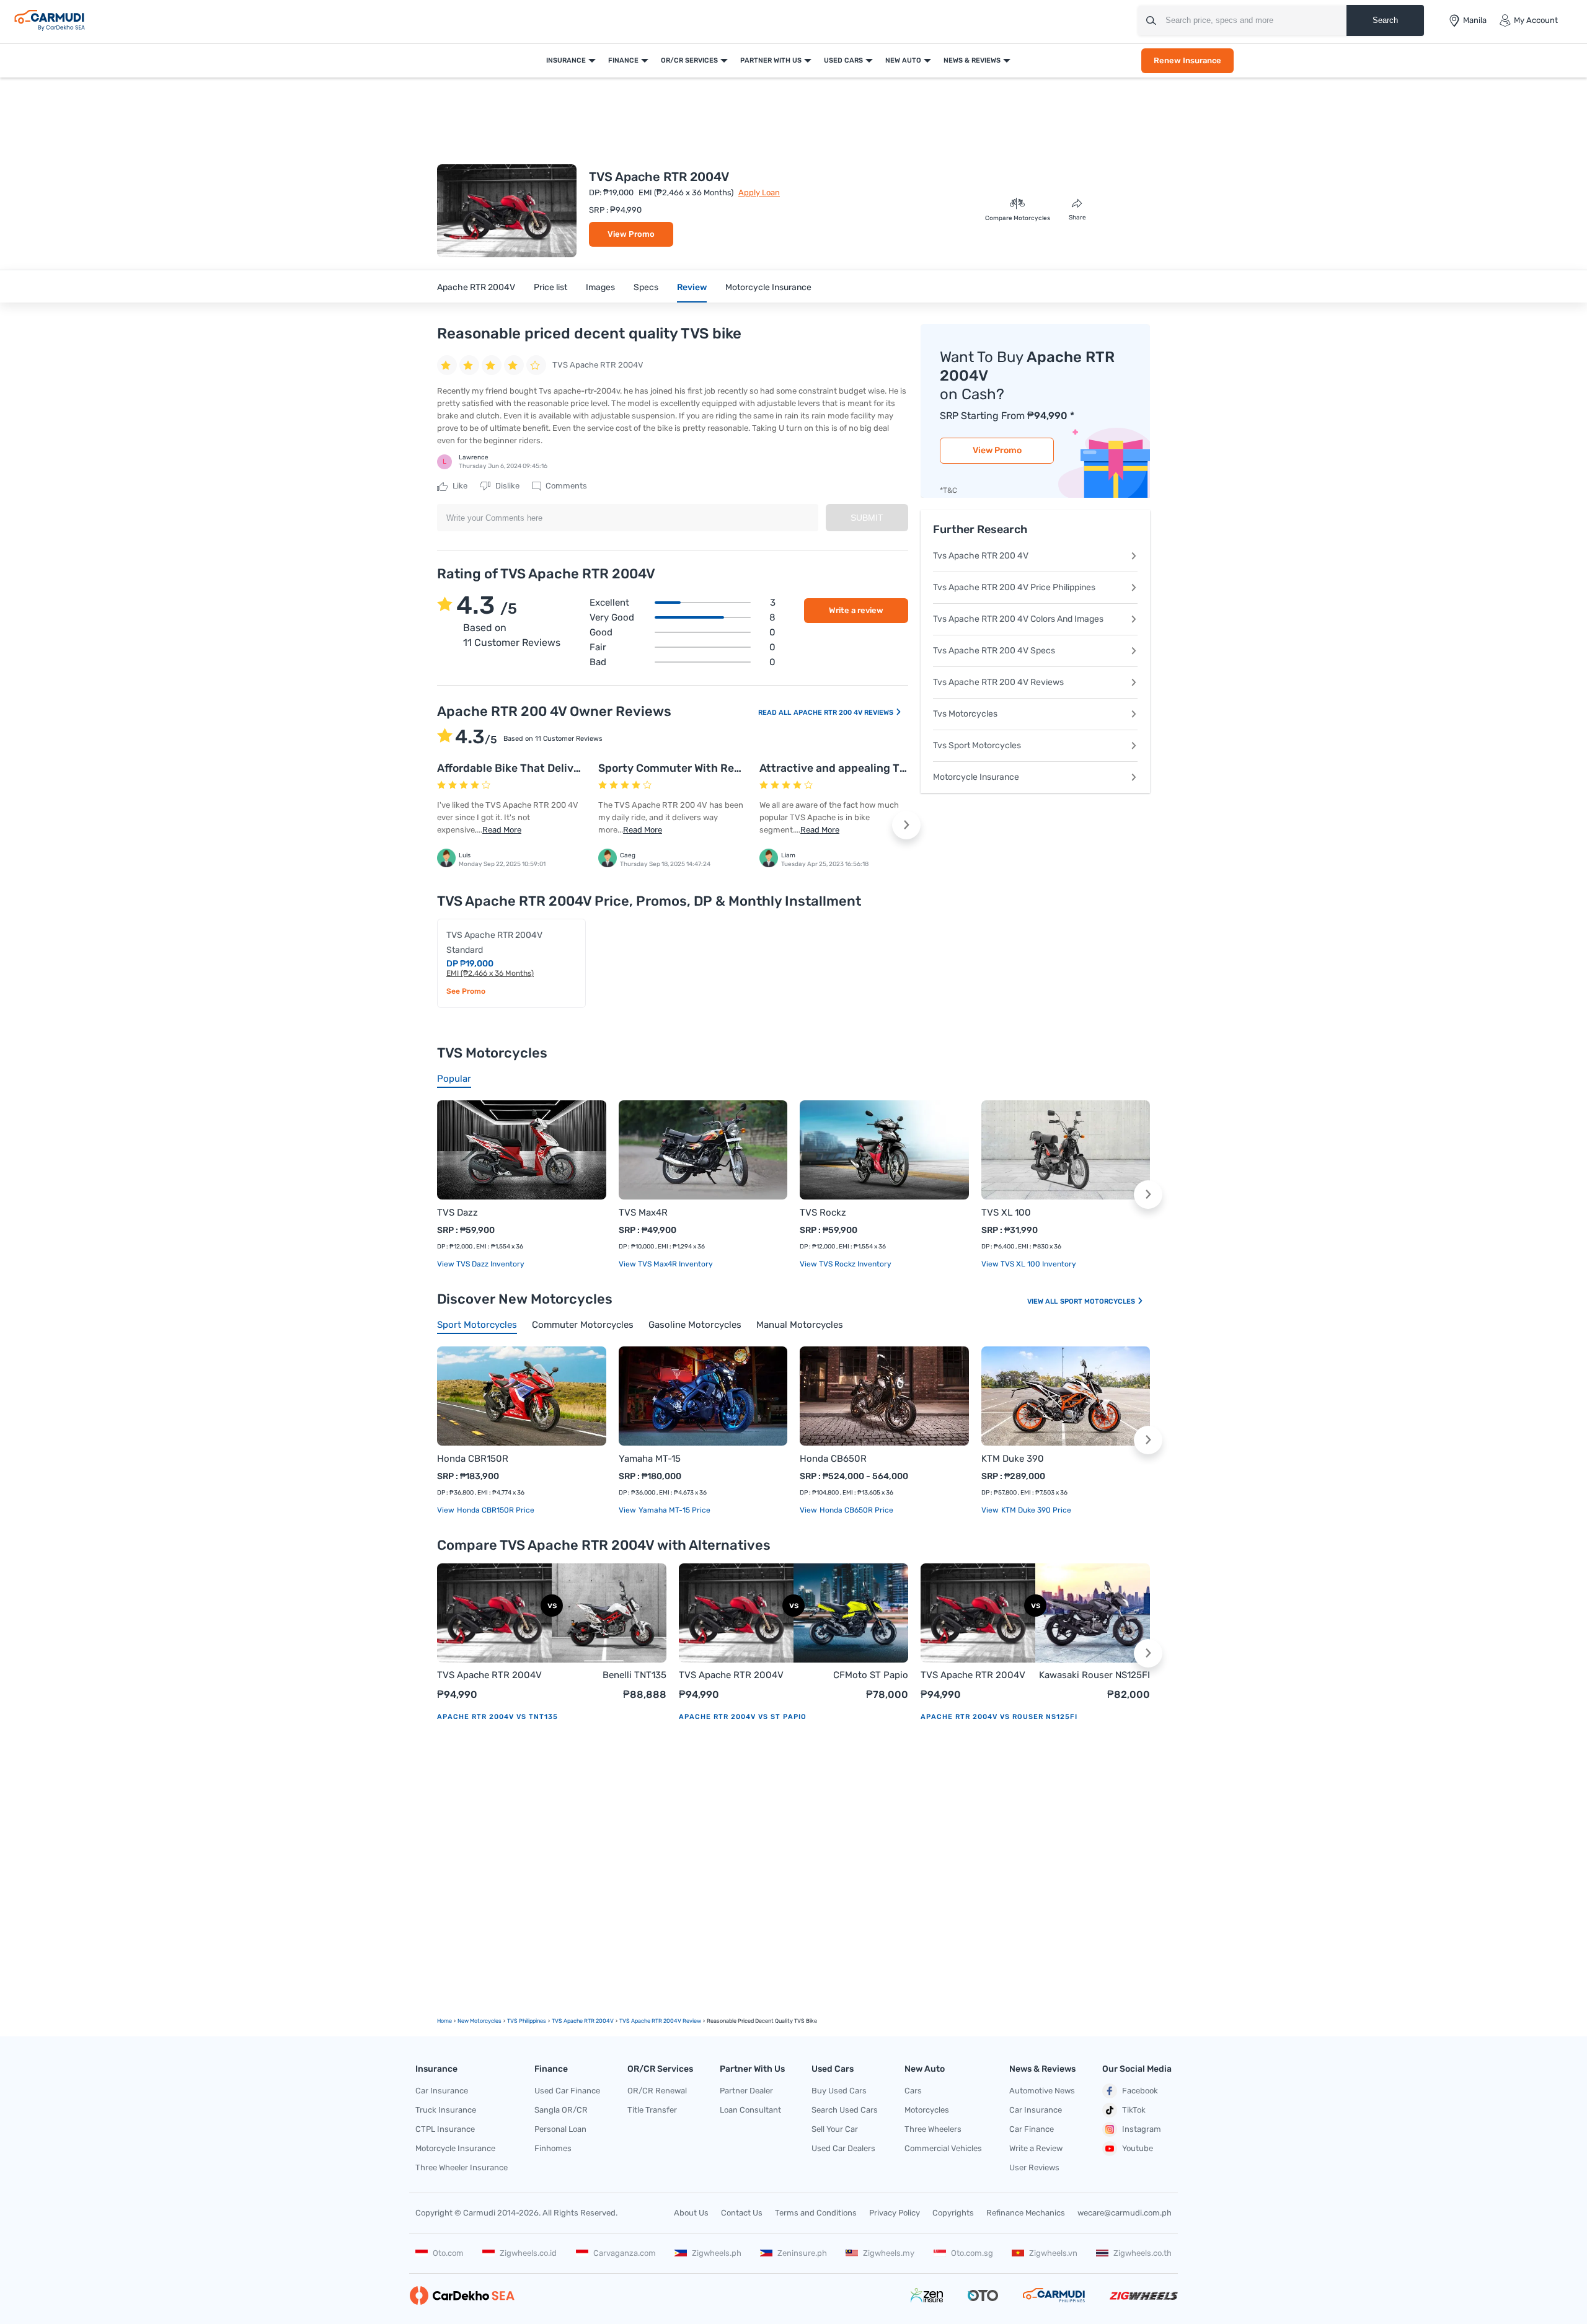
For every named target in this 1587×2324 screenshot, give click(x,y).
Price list (550, 287)
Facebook (1140, 2091)
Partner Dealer (746, 2091)
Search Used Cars (845, 2110)
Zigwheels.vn (1053, 2253)
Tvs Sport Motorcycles (977, 745)
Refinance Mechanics (1026, 2213)
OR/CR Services (689, 60)
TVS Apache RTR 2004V (489, 1675)
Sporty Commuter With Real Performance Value (722, 768)
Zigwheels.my (889, 2253)
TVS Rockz (823, 1213)
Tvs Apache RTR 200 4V (981, 556)
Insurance (566, 60)
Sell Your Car (835, 2129)
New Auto (903, 60)
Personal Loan (560, 2129)
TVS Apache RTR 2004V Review (660, 2021)
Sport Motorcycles (1099, 1301)
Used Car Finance (567, 2091)
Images (600, 287)
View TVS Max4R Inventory (666, 1264)
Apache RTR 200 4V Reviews (844, 713)
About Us (691, 2213)
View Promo (631, 234)
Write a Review (1036, 2148)
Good (683, 632)
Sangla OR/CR (561, 2110)
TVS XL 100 (1006, 1213)
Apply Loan (759, 192)
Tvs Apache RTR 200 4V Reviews (998, 682)
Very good (683, 617)
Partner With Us (771, 60)
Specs (646, 287)
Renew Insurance (1187, 60)
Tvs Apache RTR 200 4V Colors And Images (1018, 619)
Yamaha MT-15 (650, 1459)
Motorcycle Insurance (768, 287)
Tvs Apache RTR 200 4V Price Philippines (1014, 587)
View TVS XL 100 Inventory (1029, 1264)
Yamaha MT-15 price (674, 1510)
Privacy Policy (895, 2213)
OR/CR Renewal (657, 2091)
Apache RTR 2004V (476, 287)
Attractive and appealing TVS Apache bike (870, 768)
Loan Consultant (750, 2110)
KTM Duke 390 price (1035, 1510)
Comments (565, 486)
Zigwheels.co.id (528, 2253)
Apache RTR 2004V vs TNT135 (497, 1717)
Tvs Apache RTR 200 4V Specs (994, 651)
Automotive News (1042, 2091)
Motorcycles (927, 2110)
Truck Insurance (446, 2110)
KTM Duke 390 (1013, 1459)
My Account (1536, 20)
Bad (683, 662)
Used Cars (843, 60)
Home (444, 2021)
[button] (906, 825)
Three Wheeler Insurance (462, 2167)
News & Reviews (972, 60)
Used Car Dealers (843, 2148)
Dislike (506, 486)
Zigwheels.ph (717, 2253)
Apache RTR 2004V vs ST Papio (743, 1717)
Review (692, 287)
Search (1385, 20)
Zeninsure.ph (802, 2253)
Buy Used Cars (839, 2091)
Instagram (1142, 2129)
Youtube (1138, 2148)
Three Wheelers (933, 2129)
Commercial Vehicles (943, 2148)
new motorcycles (480, 2021)
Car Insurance (442, 2091)
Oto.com (448, 2253)
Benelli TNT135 (634, 1675)
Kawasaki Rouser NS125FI (1094, 1675)
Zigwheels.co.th (1143, 2253)
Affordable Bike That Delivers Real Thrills (544, 768)
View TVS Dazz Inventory (481, 1264)
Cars (913, 2091)
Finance (623, 60)
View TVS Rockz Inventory (846, 1264)
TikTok (1134, 2110)
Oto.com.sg (972, 2253)
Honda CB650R (833, 1459)
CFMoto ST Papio (871, 1675)
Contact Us (742, 2213)
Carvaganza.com (625, 2253)
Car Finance (1032, 2129)
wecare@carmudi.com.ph (1125, 2213)
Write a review (856, 610)
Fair (683, 647)
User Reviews (1034, 2167)
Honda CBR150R (473, 1459)
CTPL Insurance (445, 2129)
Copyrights (953, 2213)
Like (459, 486)
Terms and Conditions (816, 2213)
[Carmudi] (50, 20)
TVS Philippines (527, 2021)
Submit (867, 518)
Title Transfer (652, 2110)
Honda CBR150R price (495, 1510)
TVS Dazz (458, 1213)
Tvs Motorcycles (965, 714)
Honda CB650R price (855, 1510)
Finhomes (553, 2148)
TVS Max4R (643, 1213)
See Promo (466, 991)
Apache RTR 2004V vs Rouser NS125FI (999, 1717)
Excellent (683, 603)
